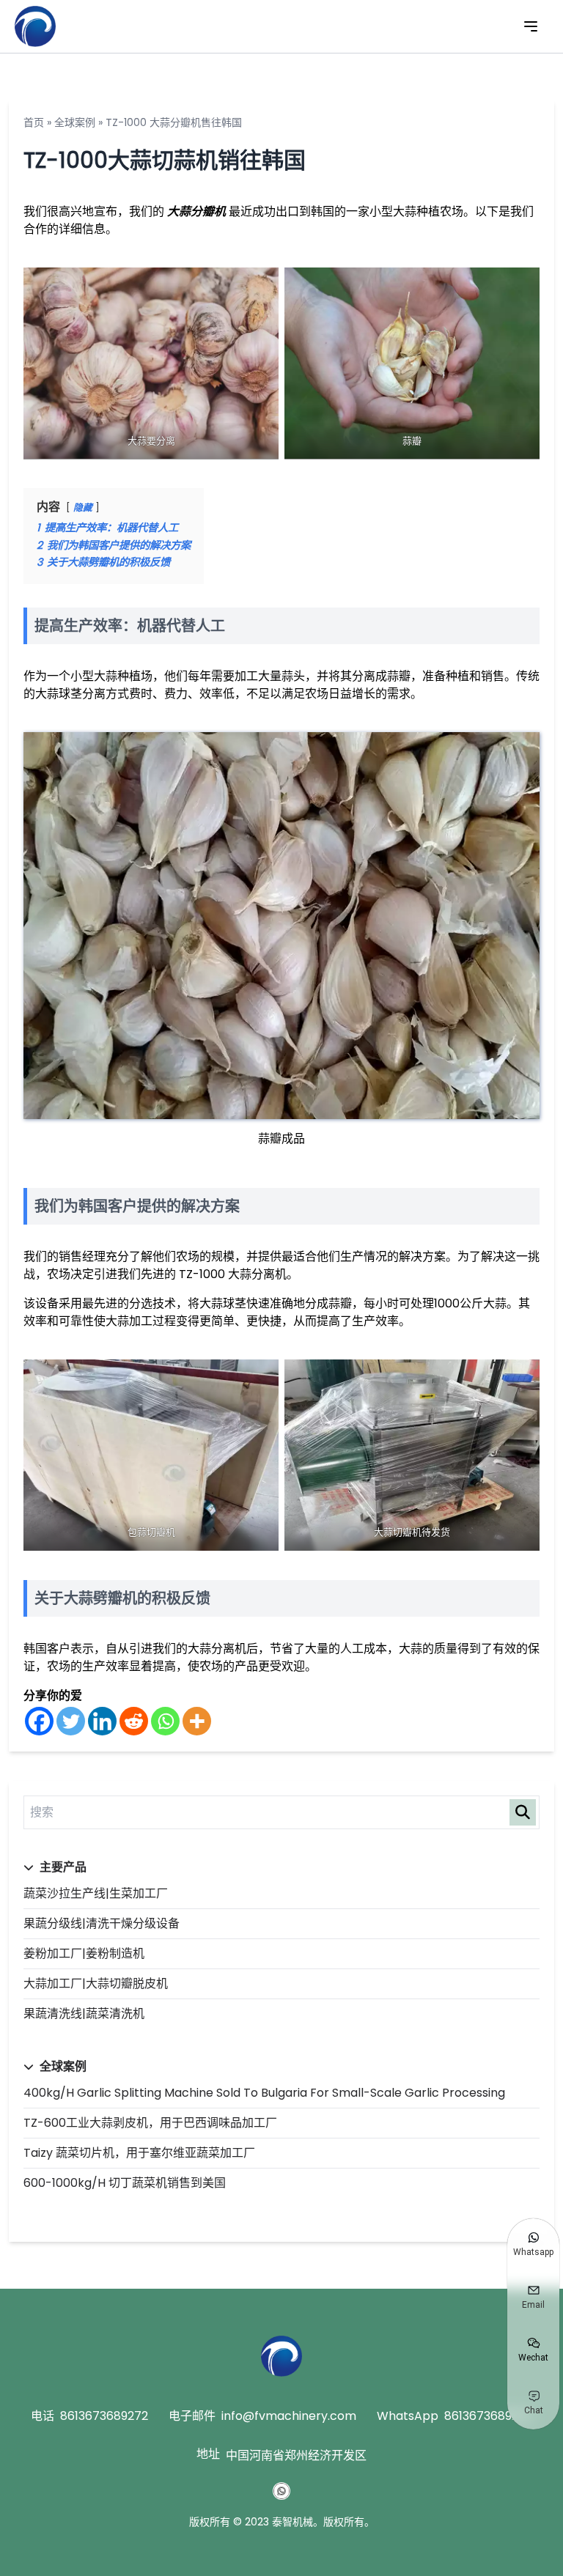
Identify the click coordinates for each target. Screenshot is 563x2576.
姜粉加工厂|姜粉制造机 (84, 1953)
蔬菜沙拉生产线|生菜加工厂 (96, 1893)
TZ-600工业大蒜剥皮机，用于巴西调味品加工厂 (150, 2123)
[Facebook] (39, 1721)
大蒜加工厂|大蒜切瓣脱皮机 (96, 1983)
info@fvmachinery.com (289, 2416)
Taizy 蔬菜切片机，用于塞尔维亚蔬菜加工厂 (139, 2153)
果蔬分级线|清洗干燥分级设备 (102, 1923)
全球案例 (75, 122)
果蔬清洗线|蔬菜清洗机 (84, 2014)
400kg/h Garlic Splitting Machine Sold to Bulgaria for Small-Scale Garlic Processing (264, 2093)
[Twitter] (71, 1721)
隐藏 (83, 508)
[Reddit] (134, 1721)
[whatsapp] (281, 2491)
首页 (34, 122)
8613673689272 (104, 2416)
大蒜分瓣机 (196, 211)
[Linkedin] (102, 1721)
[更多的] (197, 1721)
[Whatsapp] (165, 1721)
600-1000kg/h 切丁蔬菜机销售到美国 (125, 2183)
